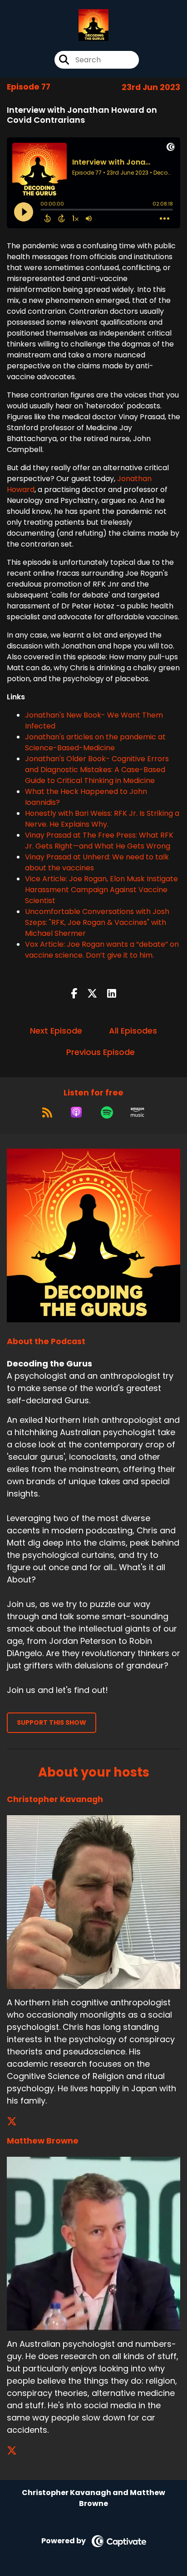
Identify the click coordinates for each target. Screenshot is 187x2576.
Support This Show (52, 1722)
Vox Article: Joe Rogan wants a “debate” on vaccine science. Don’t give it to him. (102, 950)
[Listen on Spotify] (107, 1112)
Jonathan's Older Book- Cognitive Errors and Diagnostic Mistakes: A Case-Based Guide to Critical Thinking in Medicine (97, 770)
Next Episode (56, 1031)
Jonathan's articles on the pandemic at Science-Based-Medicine (95, 742)
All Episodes (133, 1031)
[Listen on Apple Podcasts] (76, 1112)
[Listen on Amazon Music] (138, 1112)
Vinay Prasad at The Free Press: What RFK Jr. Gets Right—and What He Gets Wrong (99, 841)
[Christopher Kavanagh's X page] (17, 2122)
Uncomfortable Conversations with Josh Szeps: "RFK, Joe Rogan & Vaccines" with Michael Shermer (97, 922)
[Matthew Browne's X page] (17, 2451)
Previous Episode (101, 1052)
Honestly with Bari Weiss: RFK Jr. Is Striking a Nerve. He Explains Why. (102, 819)
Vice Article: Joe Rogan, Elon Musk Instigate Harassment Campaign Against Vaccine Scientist (101, 890)
